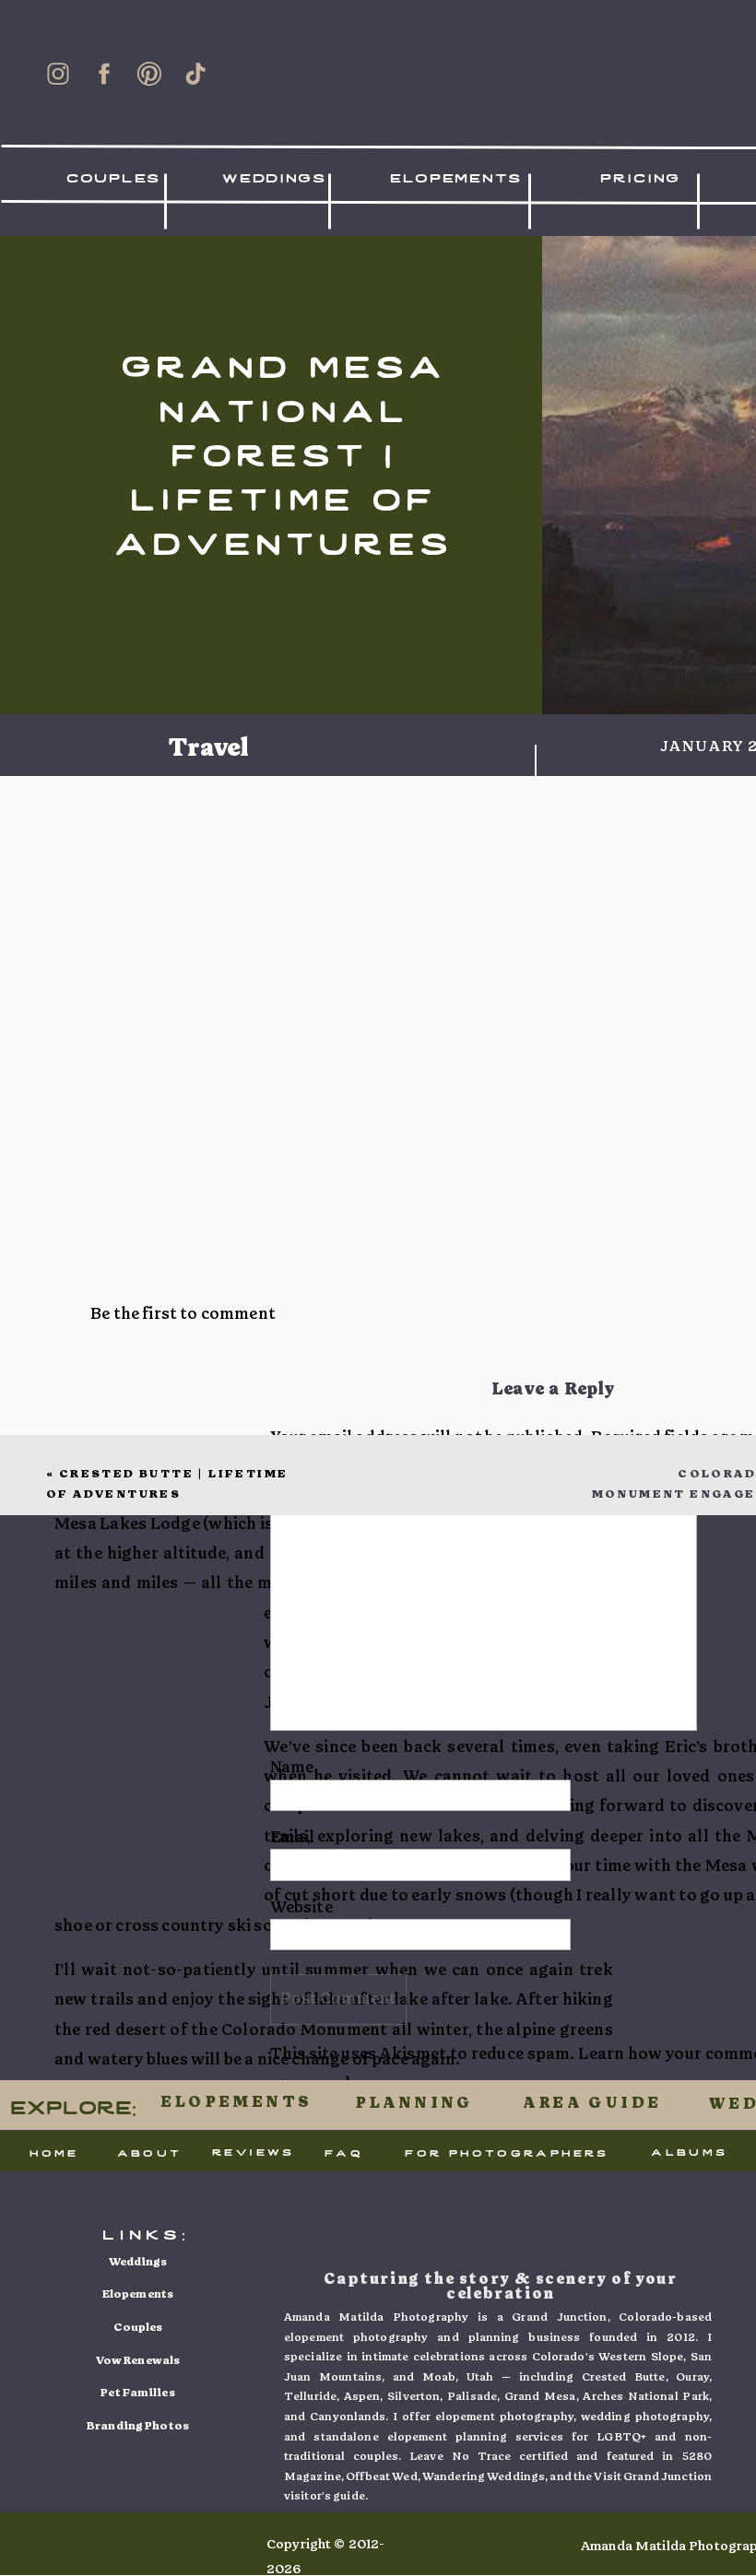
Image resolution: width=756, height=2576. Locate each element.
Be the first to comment (183, 1314)
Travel (209, 748)
